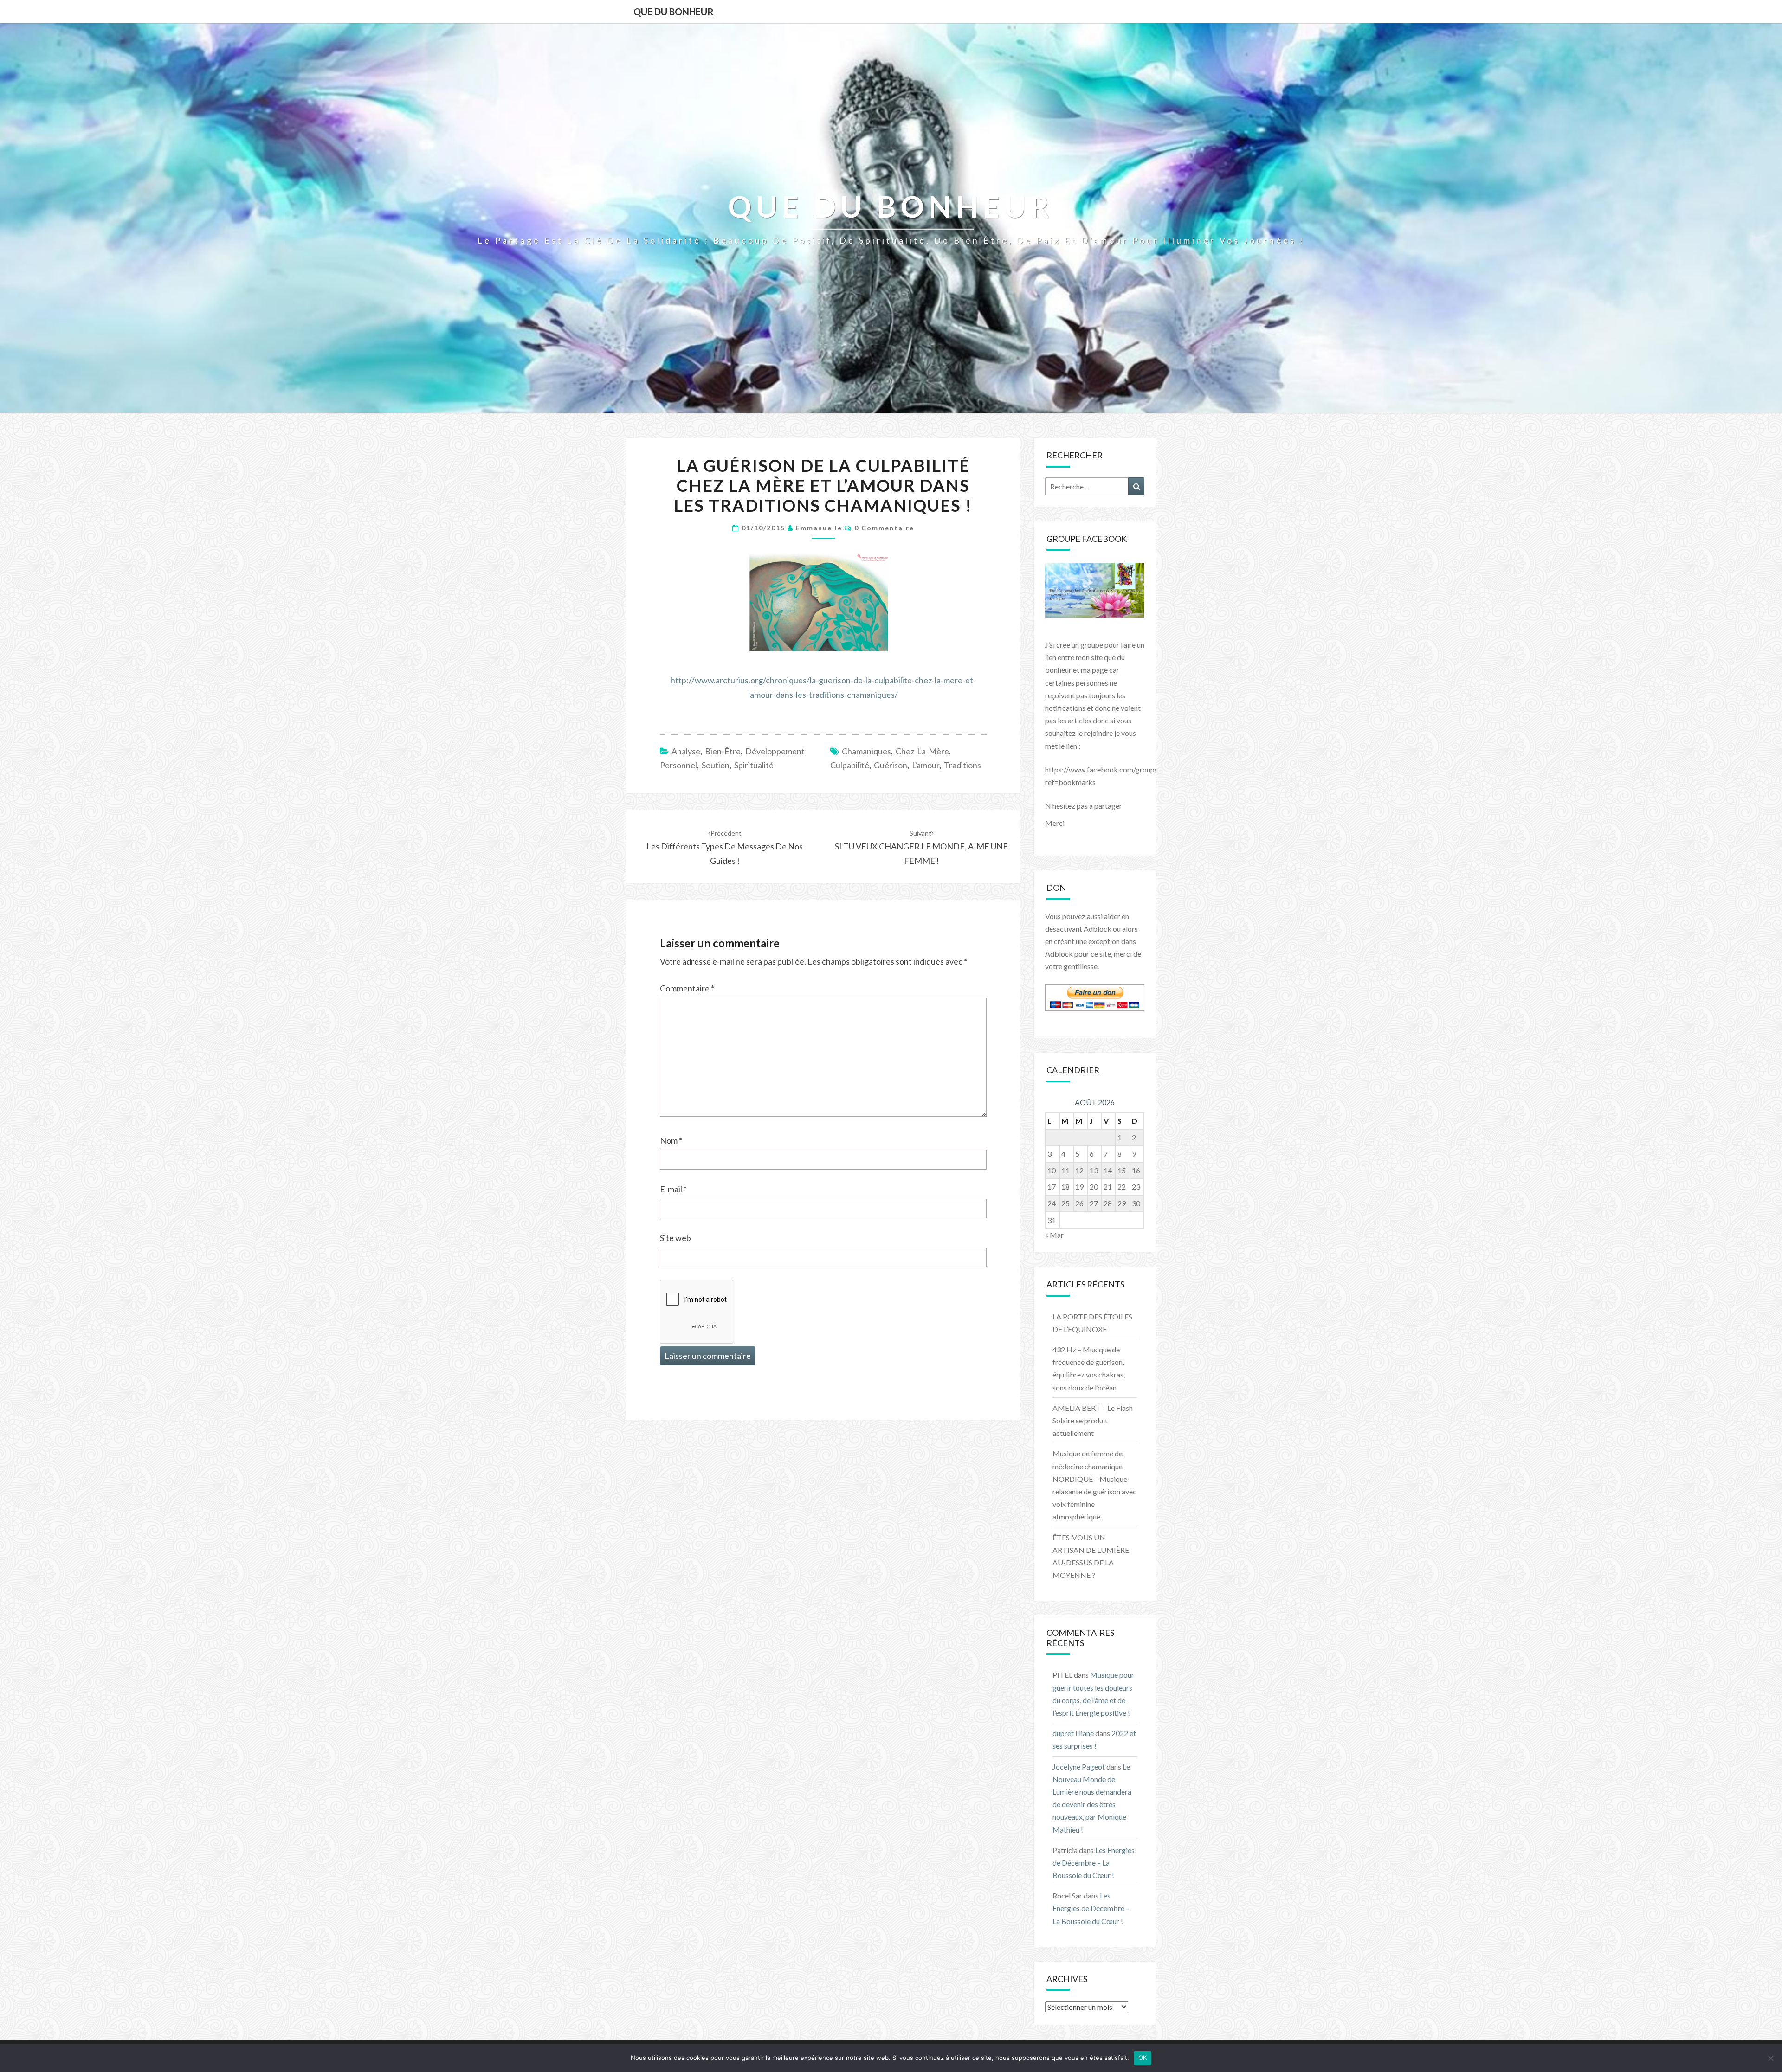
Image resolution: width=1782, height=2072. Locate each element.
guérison (891, 765)
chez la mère (922, 751)
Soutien (716, 765)
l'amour (926, 765)
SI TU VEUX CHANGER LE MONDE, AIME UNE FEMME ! (921, 847)
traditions (962, 765)
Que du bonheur (674, 12)
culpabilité (850, 765)
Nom (671, 1140)
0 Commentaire (884, 528)
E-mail (673, 1189)
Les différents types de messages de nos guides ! (725, 847)
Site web (675, 1238)
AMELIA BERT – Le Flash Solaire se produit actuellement (1093, 1420)
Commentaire (687, 988)
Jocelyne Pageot (1079, 1766)
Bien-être (723, 751)
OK (1143, 2058)
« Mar (1054, 1235)
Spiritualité (754, 765)
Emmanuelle (819, 528)
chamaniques (866, 751)
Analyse (686, 751)
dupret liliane (1073, 1733)
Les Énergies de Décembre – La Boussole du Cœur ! (1094, 1863)
